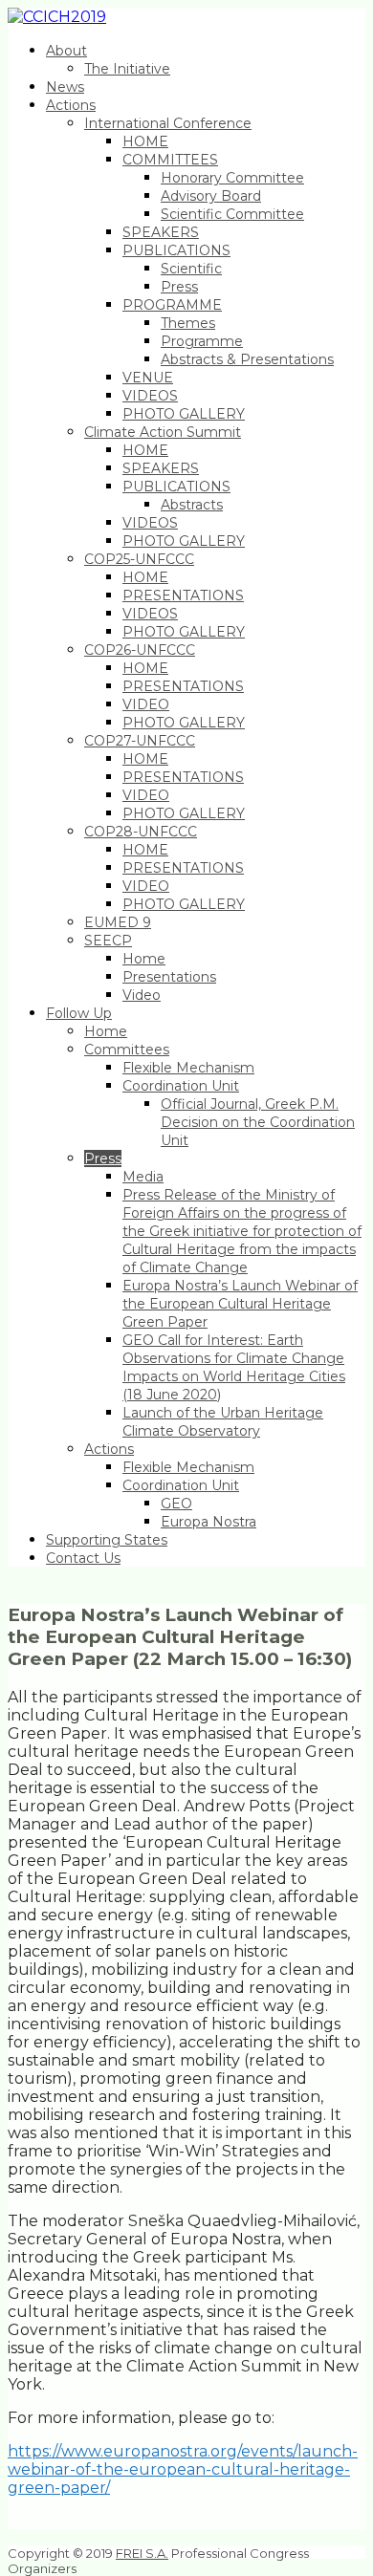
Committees (127, 1050)
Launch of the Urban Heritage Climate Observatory (223, 1422)
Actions (71, 105)
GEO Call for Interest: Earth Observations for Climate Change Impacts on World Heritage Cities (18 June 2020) (234, 1367)
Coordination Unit (181, 1086)
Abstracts (192, 505)
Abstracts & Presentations (247, 359)
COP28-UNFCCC (141, 832)
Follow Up (79, 1013)
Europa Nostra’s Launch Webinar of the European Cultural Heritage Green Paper (240, 1304)
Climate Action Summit (163, 432)
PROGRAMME (172, 305)
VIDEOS (150, 396)
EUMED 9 (118, 922)
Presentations (169, 977)
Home (144, 959)
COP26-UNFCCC (140, 650)
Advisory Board (211, 196)
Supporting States (107, 1540)
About (66, 51)
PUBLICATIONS (176, 250)
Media (143, 1177)
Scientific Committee (232, 214)
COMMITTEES (170, 160)
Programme (202, 341)
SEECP (108, 941)
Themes (188, 323)
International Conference (168, 123)
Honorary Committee (232, 178)
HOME (145, 141)
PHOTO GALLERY (184, 414)
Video (142, 995)
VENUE (148, 378)
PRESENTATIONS (183, 595)
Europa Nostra (208, 1522)
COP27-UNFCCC (140, 741)
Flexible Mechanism (188, 1068)
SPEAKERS (161, 232)
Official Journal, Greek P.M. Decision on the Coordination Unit (258, 1122)
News (65, 87)
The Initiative (127, 69)
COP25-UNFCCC (139, 559)
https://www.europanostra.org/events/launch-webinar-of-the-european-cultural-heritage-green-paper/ (183, 2469)
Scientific (191, 269)
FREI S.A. (142, 2553)
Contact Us (83, 1558)
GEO (176, 1504)
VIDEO (146, 704)
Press (179, 287)
